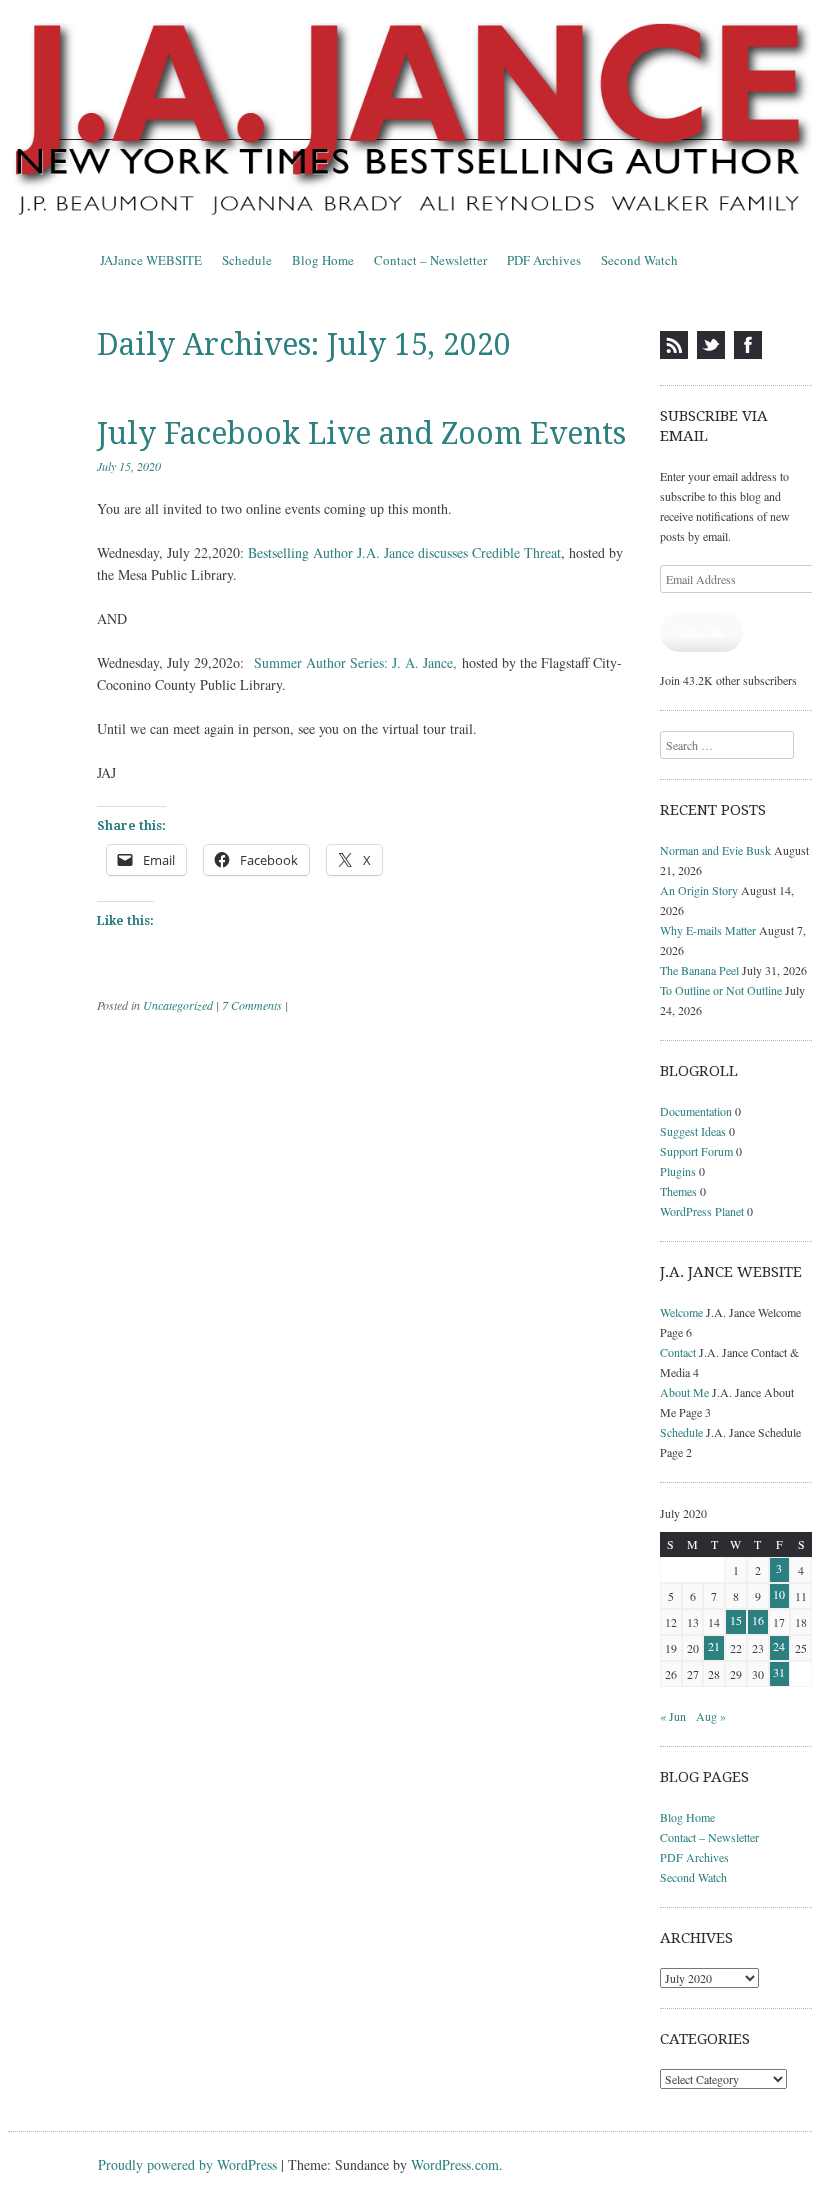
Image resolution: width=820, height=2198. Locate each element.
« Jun (673, 1716)
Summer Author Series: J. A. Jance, (355, 662)
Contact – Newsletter (430, 260)
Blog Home (323, 260)
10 (779, 1594)
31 (779, 1672)
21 (714, 1646)
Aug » (711, 1716)
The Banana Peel (699, 970)
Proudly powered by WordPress (187, 2164)
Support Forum (696, 1151)
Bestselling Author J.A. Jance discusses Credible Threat (404, 552)
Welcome (681, 1312)
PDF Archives (544, 260)
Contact (678, 1352)
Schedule (247, 260)
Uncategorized (178, 1005)
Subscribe (701, 632)
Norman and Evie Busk (715, 850)
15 (736, 1620)
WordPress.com (455, 2164)
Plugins (678, 1171)
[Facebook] (748, 345)
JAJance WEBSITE (151, 260)
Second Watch (639, 260)
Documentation (696, 1111)
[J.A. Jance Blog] (410, 122)
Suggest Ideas (693, 1131)
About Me (684, 1392)
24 (779, 1646)
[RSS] (674, 345)
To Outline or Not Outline (721, 990)
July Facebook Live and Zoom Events (361, 433)
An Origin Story (699, 890)
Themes (678, 1191)
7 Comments (252, 1005)
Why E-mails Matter (708, 930)
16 (758, 1620)
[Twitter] (711, 345)
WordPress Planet (702, 1211)
